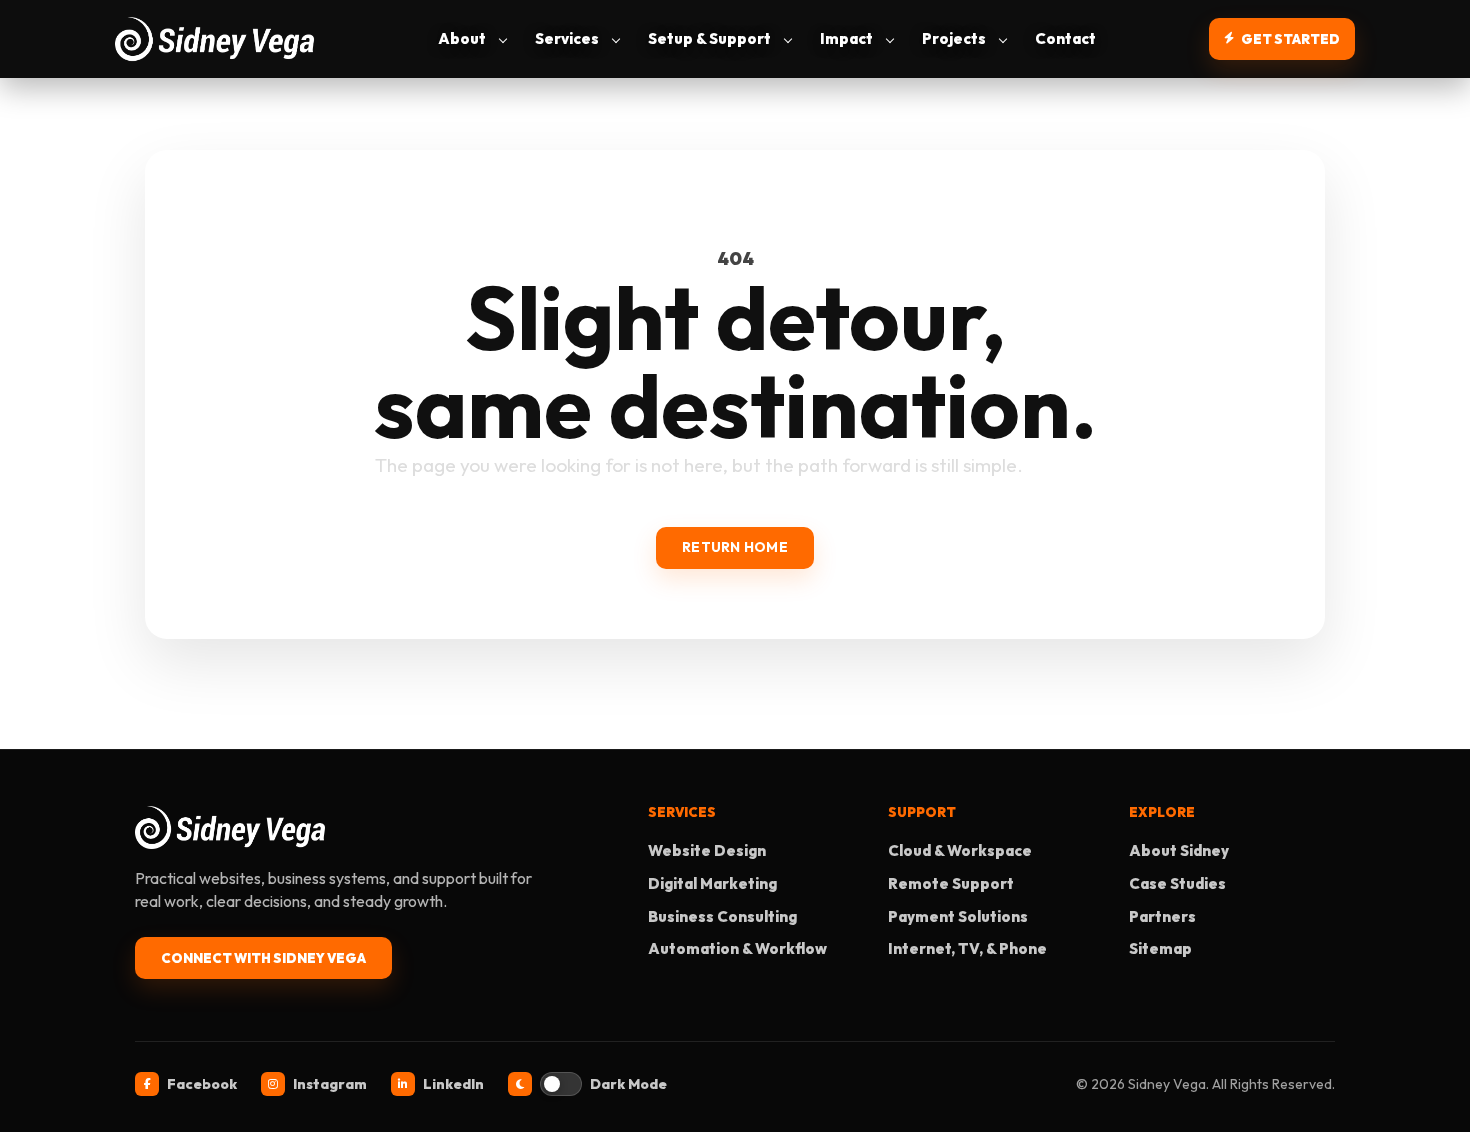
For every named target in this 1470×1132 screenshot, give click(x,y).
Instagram (330, 1084)
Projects (954, 38)
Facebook (202, 1084)
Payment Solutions (958, 916)
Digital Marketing (712, 883)
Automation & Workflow (737, 948)
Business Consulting (722, 916)
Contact (1065, 38)
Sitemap (1160, 948)
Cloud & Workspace (960, 850)
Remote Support (951, 883)
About (462, 38)
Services (567, 38)
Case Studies (1177, 883)
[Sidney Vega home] (220, 39)
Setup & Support (709, 38)
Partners (1162, 916)
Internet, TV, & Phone (967, 948)
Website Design (707, 850)
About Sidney (1179, 850)
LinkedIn (453, 1084)
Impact (846, 38)
